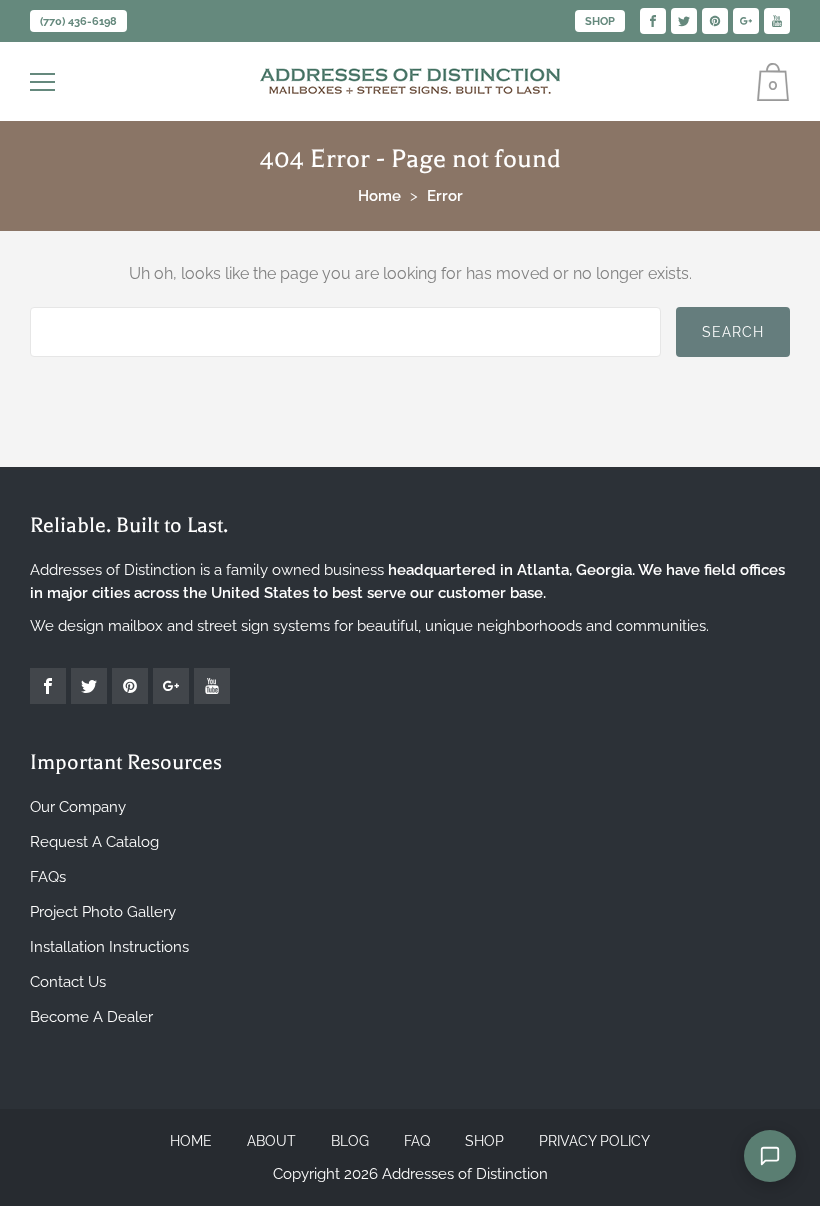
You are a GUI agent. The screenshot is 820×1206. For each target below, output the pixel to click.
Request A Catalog (94, 842)
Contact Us (68, 982)
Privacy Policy (594, 1141)
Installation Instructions (109, 947)
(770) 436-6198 (78, 21)
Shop (600, 21)
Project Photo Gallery (103, 912)
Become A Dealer (91, 1017)
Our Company (78, 807)
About (271, 1141)
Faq (417, 1141)
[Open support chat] (770, 1156)
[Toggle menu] (45, 82)
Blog (350, 1141)
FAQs (48, 877)
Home (191, 1141)
